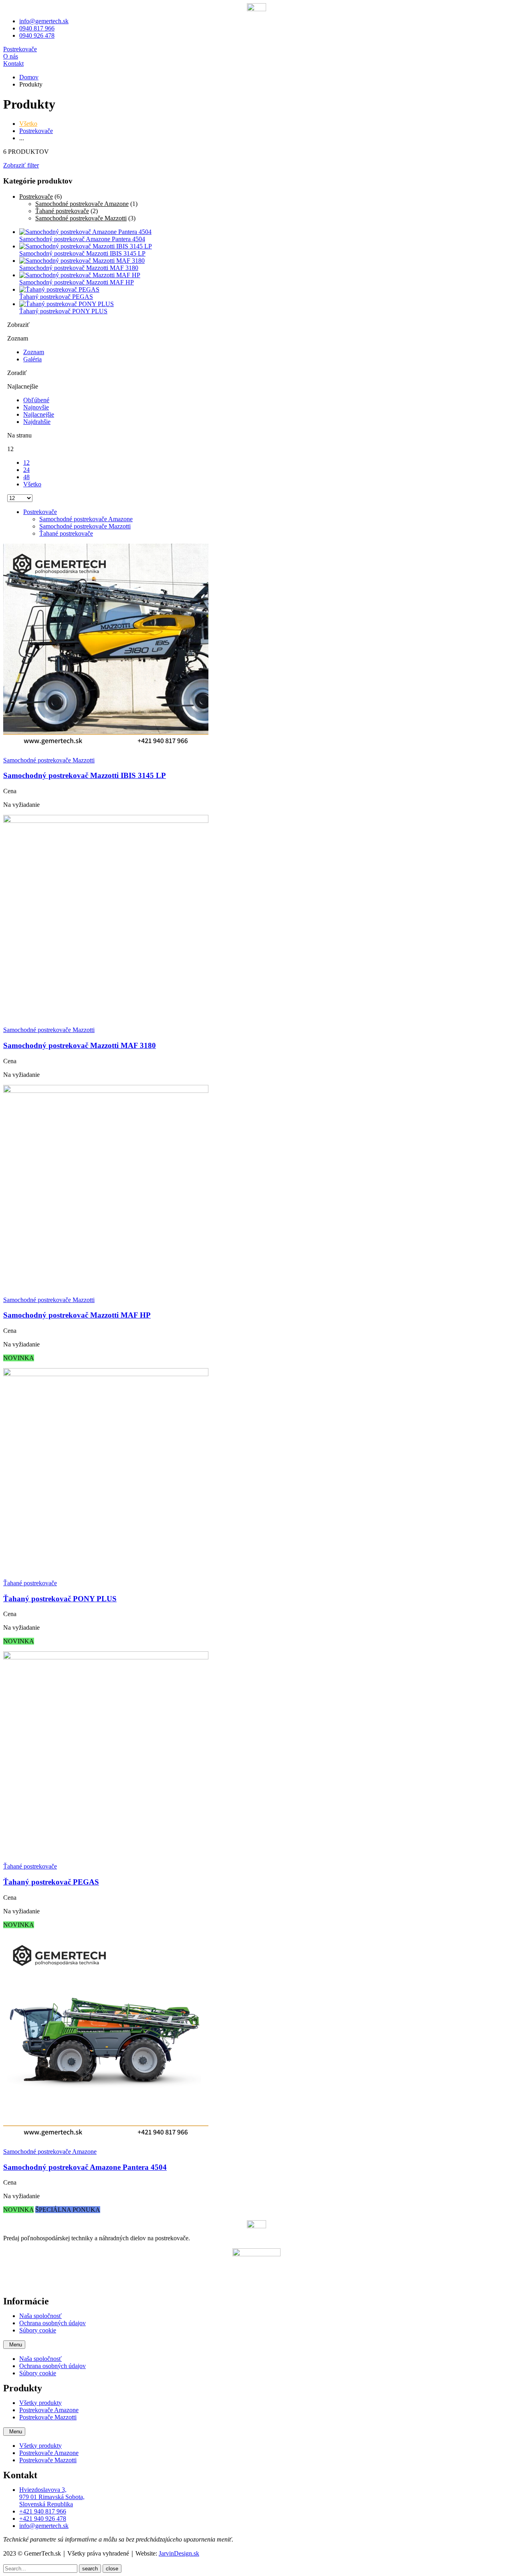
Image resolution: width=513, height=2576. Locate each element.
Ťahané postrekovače (62, 211)
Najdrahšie (37, 422)
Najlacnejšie (39, 414)
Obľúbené (36, 400)
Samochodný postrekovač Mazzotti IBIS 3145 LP (85, 775)
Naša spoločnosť (40, 2316)
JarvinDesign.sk (179, 2553)
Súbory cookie (38, 2330)
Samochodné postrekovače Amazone (82, 204)
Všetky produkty (40, 2403)
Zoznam (34, 352)
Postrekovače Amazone (49, 2410)
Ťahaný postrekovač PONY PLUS (60, 1599)
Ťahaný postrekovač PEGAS (51, 1882)
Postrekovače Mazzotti (48, 2417)
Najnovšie (36, 407)
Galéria (32, 359)
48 (26, 477)
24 (26, 470)
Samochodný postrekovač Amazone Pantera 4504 (85, 2167)
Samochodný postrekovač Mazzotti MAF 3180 (80, 1045)
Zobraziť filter (21, 165)
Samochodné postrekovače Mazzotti (81, 218)
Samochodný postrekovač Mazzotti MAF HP (77, 1315)
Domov (29, 77)
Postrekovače (36, 131)
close (112, 2569)
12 (26, 463)
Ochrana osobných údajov (53, 2323)
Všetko (28, 124)
